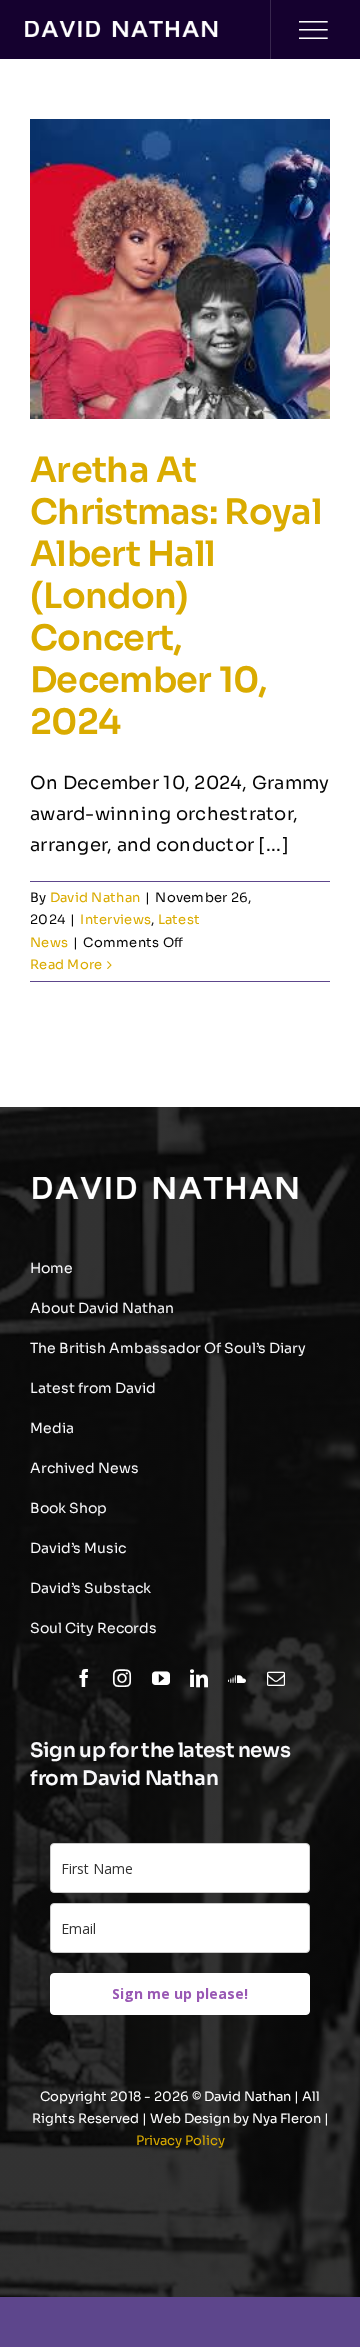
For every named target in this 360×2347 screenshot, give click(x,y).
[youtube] (161, 1678)
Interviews (115, 919)
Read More (66, 964)
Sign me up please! (180, 1993)
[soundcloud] (237, 1678)
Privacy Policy (180, 2140)
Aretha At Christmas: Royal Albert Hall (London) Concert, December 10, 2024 (176, 596)
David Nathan (95, 897)
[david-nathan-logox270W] (121, 30)
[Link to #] (313, 30)
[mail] (276, 1678)
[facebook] (84, 1678)
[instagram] (122, 1678)
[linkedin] (199, 1678)
